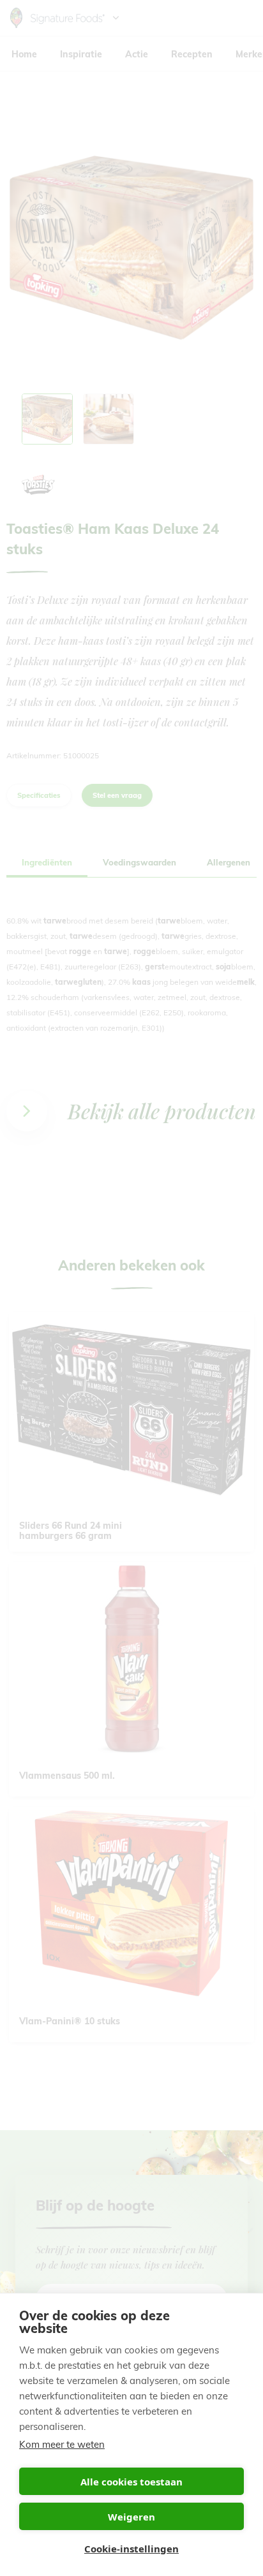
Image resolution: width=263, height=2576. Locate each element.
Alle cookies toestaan (131, 2482)
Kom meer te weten (62, 2444)
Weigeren (131, 2517)
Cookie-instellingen (131, 2549)
